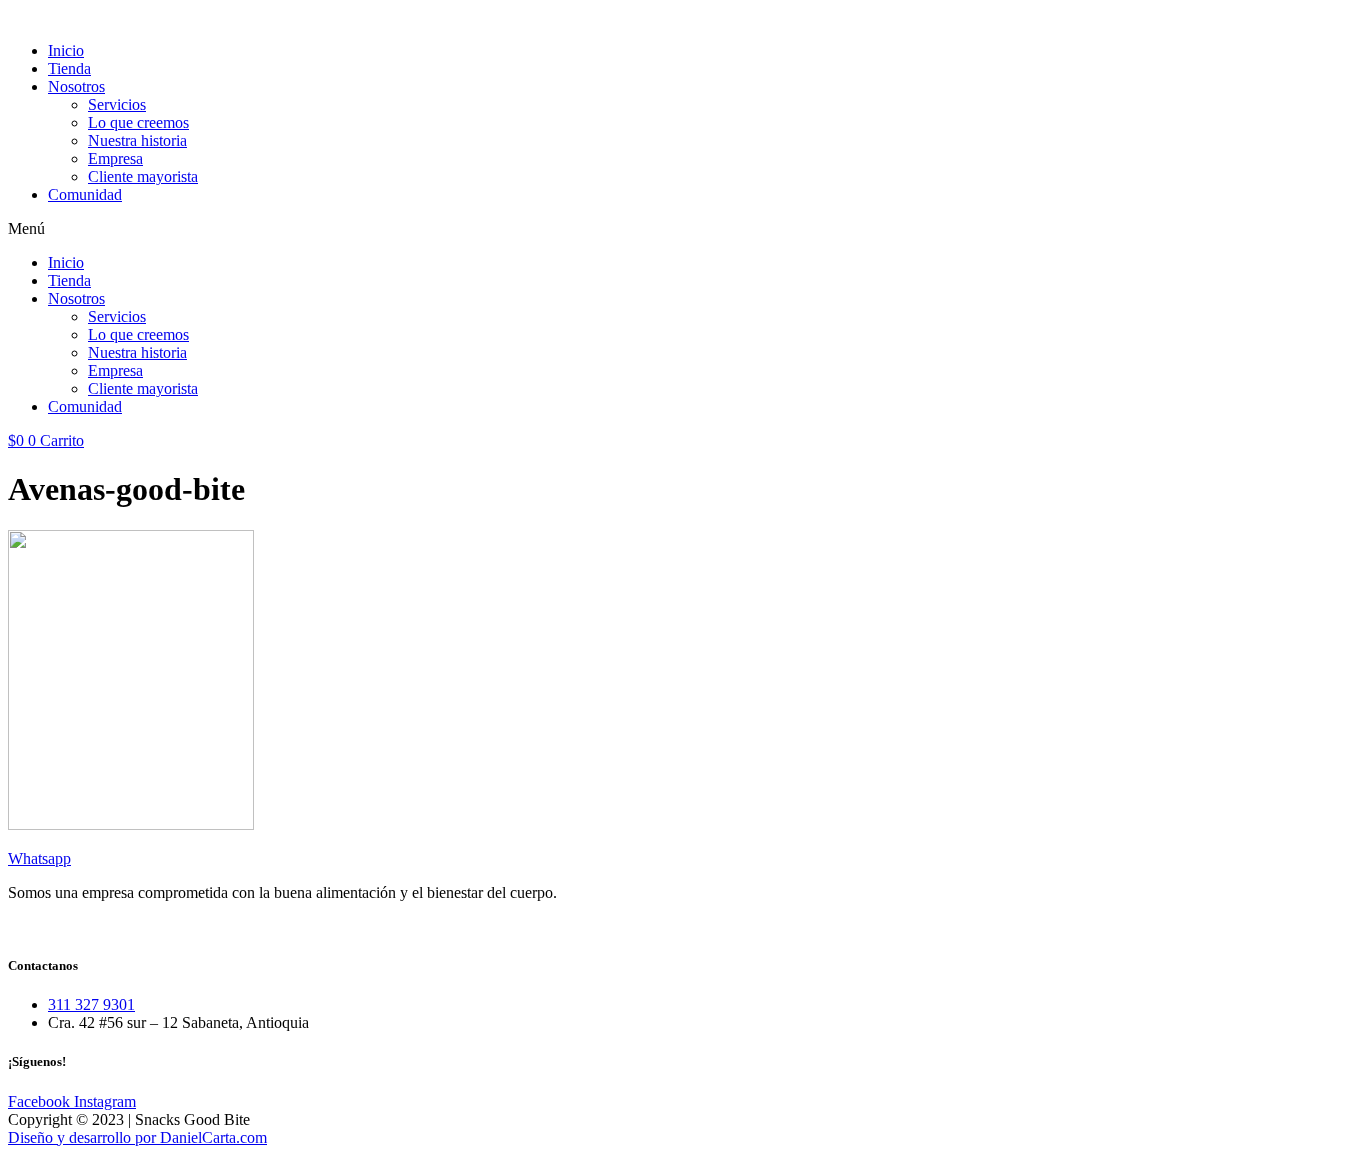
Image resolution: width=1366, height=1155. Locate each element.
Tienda (69, 68)
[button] (683, 229)
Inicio (66, 50)
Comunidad (85, 194)
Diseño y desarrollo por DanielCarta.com (137, 1137)
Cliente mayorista (143, 176)
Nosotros (76, 86)
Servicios (117, 104)
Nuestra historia (137, 140)
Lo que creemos (138, 122)
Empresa (115, 158)
